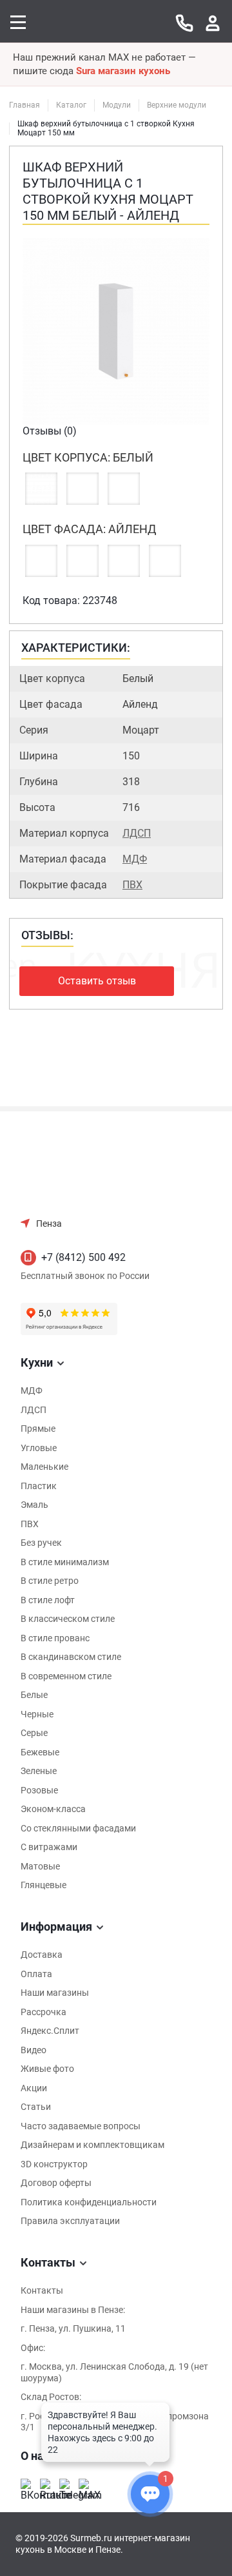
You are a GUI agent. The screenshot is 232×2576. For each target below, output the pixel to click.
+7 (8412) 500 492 (83, 1257)
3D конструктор (54, 2164)
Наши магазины (55, 1993)
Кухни (37, 1362)
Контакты (42, 2290)
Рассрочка (43, 2012)
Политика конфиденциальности (89, 2202)
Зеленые (39, 1771)
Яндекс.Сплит (50, 2031)
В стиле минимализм (65, 1562)
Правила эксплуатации (70, 2221)
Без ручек (41, 1543)
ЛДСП (137, 833)
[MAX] (85, 2485)
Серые (34, 1733)
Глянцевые (43, 1885)
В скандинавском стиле (71, 1657)
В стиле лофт (48, 1600)
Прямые (38, 1429)
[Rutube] (46, 2485)
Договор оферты (56, 2183)
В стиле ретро (50, 1581)
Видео (34, 2050)
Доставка (42, 1955)
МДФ (135, 859)
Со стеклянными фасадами (78, 1828)
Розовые (39, 1790)
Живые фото (47, 2069)
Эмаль (34, 1505)
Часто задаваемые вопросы (81, 2126)
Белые (34, 1695)
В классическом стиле (68, 1619)
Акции (34, 2088)
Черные (37, 1714)
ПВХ (132, 885)
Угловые (39, 1448)
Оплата (36, 1974)
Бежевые (40, 1752)
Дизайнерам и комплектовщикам (92, 2145)
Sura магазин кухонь (123, 71)
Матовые (40, 1866)
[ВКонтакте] (27, 2485)
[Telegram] (66, 2485)
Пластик (39, 1486)
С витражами (49, 1847)
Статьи (36, 2107)
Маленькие (44, 1467)
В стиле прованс (55, 1638)
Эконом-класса (53, 1809)
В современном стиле (66, 1676)
